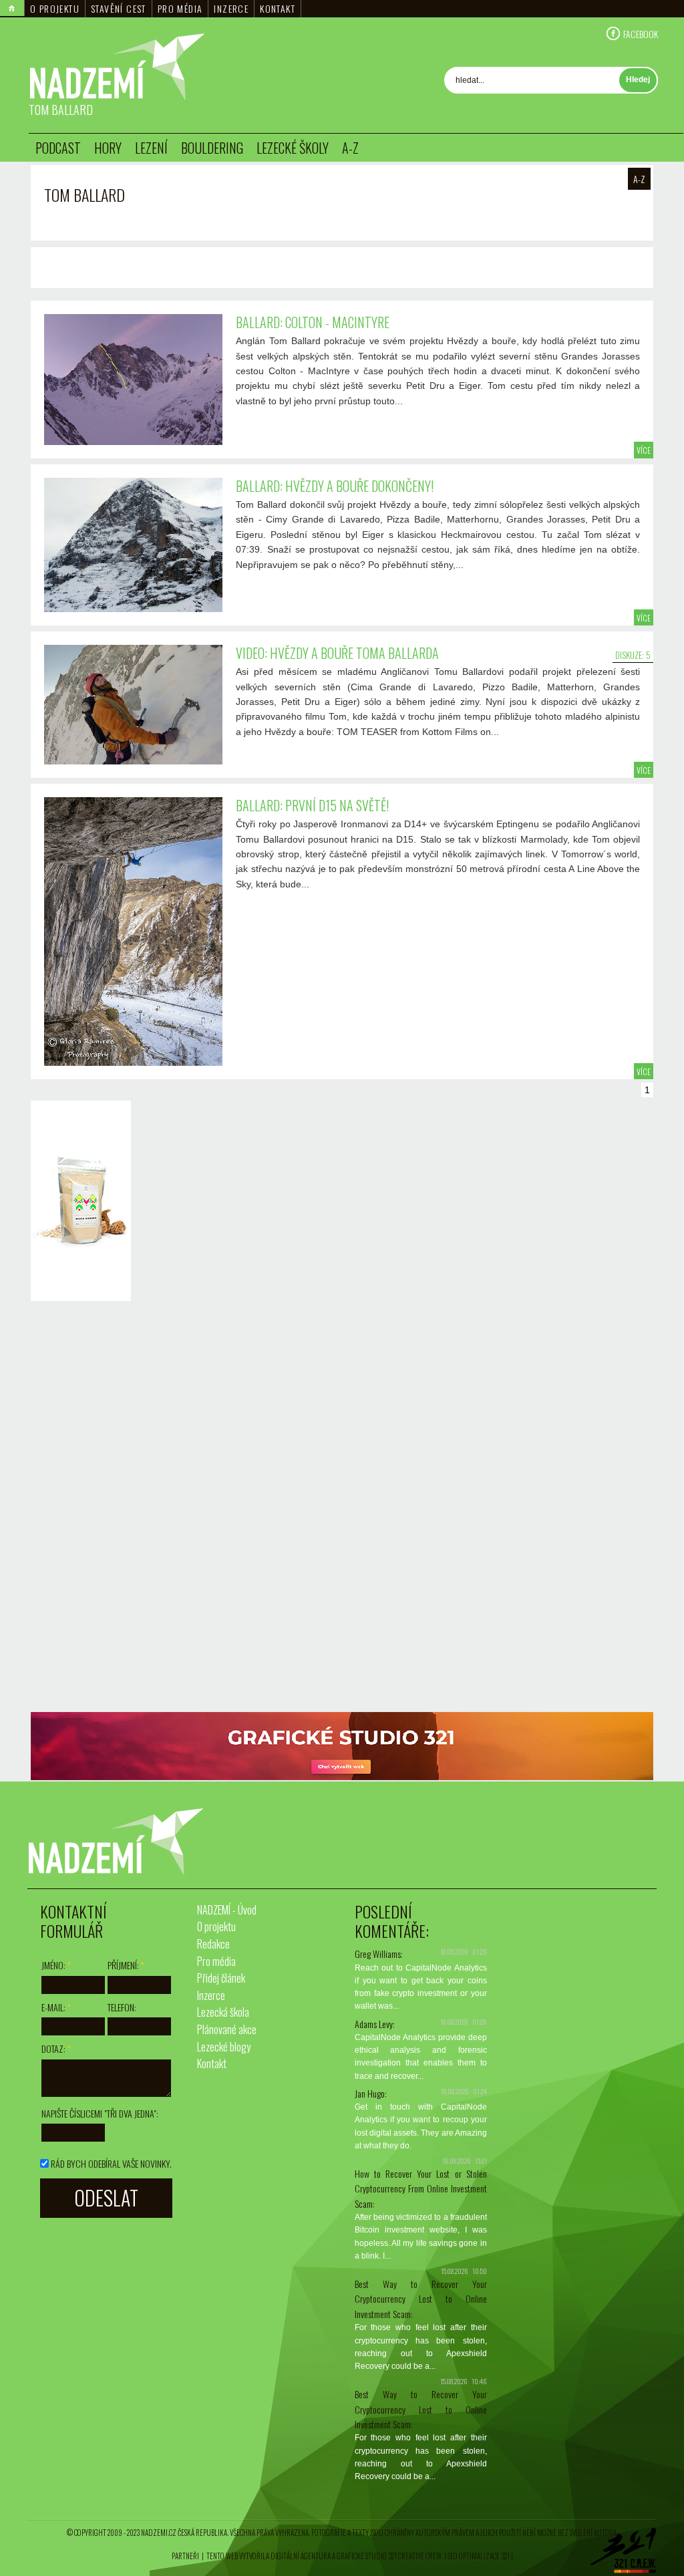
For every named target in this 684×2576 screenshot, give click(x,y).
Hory (108, 148)
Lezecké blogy (224, 2047)
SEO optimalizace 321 (479, 2556)
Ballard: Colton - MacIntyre (313, 322)
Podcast (58, 148)
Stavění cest (119, 8)
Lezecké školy (293, 148)
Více (644, 450)
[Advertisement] (77, 1508)
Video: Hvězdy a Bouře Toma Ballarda (337, 653)
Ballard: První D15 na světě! (312, 805)
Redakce (213, 1944)
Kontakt (278, 8)
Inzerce (231, 8)
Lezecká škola (223, 2012)
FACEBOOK (641, 33)
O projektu (55, 8)
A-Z (350, 148)
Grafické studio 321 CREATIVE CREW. (390, 2556)
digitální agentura (301, 2556)
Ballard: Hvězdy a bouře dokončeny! (335, 486)
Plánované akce (227, 2029)
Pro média (180, 8)
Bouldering (212, 148)
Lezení (151, 148)
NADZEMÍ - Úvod (227, 1910)
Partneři (185, 2556)
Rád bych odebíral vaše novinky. (111, 2163)
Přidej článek (221, 1978)
